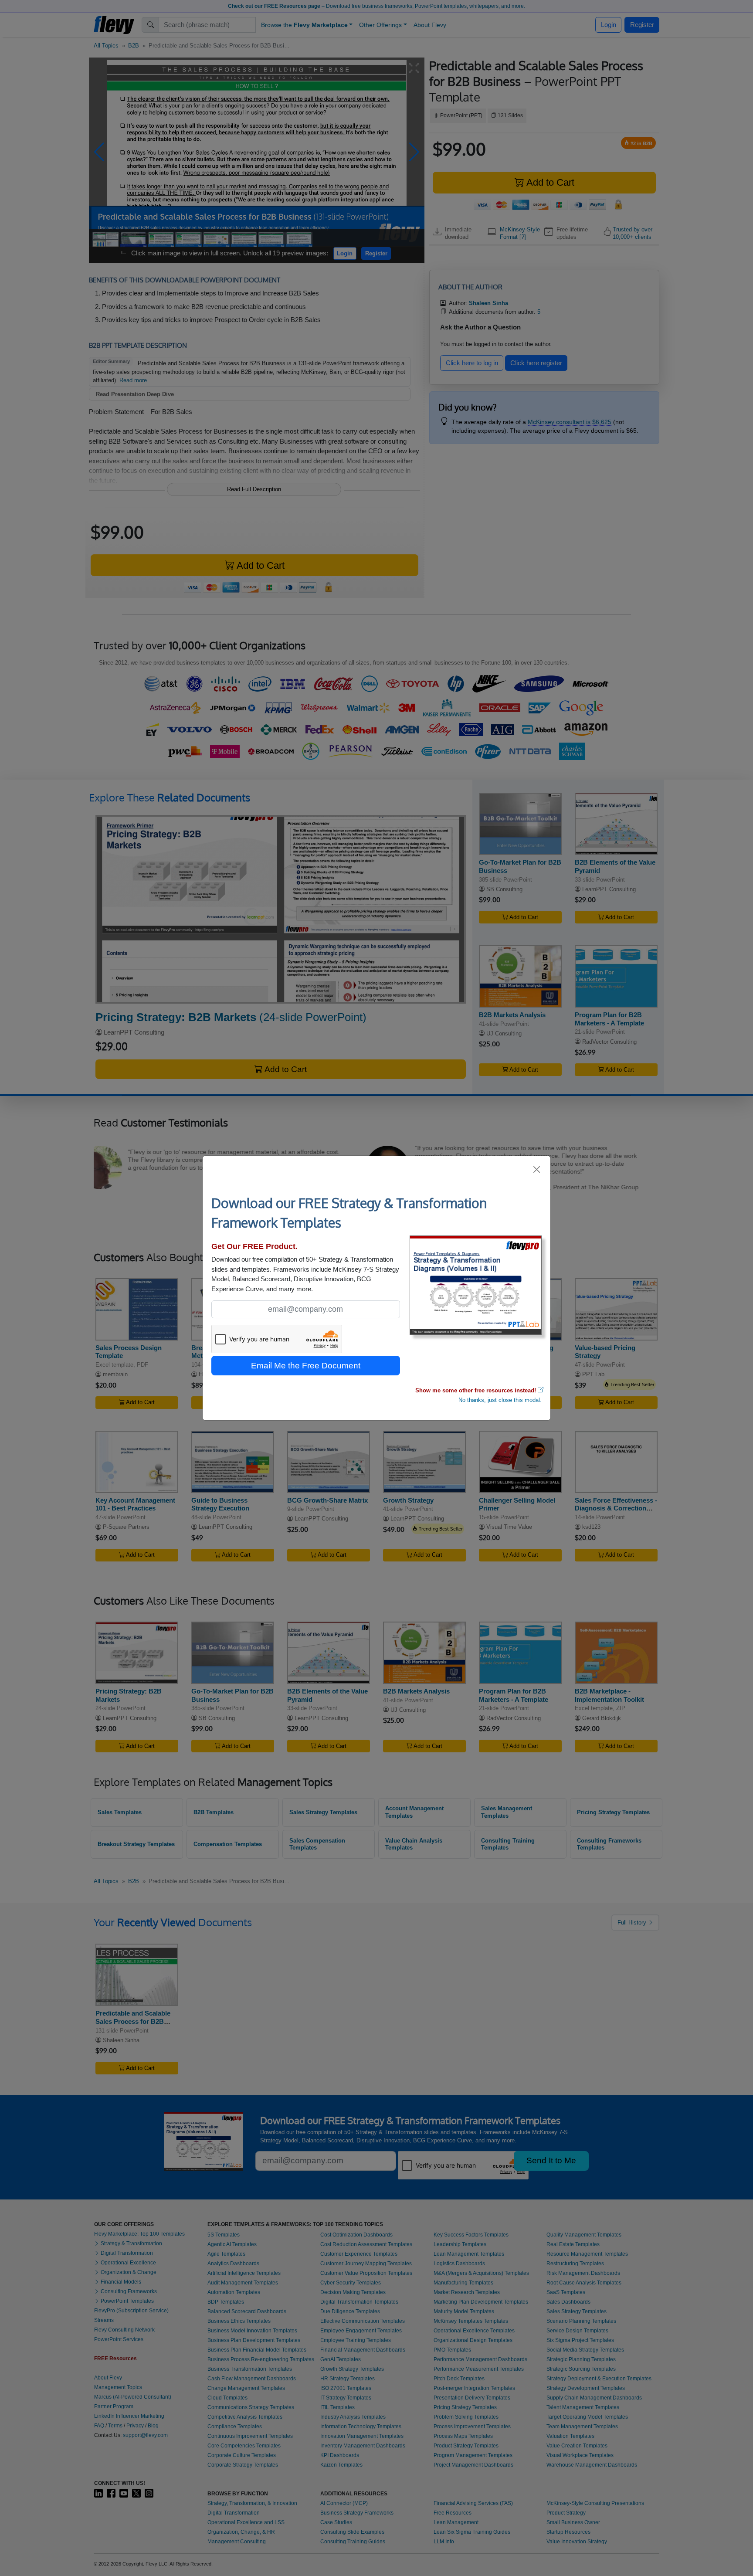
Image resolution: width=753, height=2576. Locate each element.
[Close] (537, 1169)
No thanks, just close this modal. (500, 1400)
